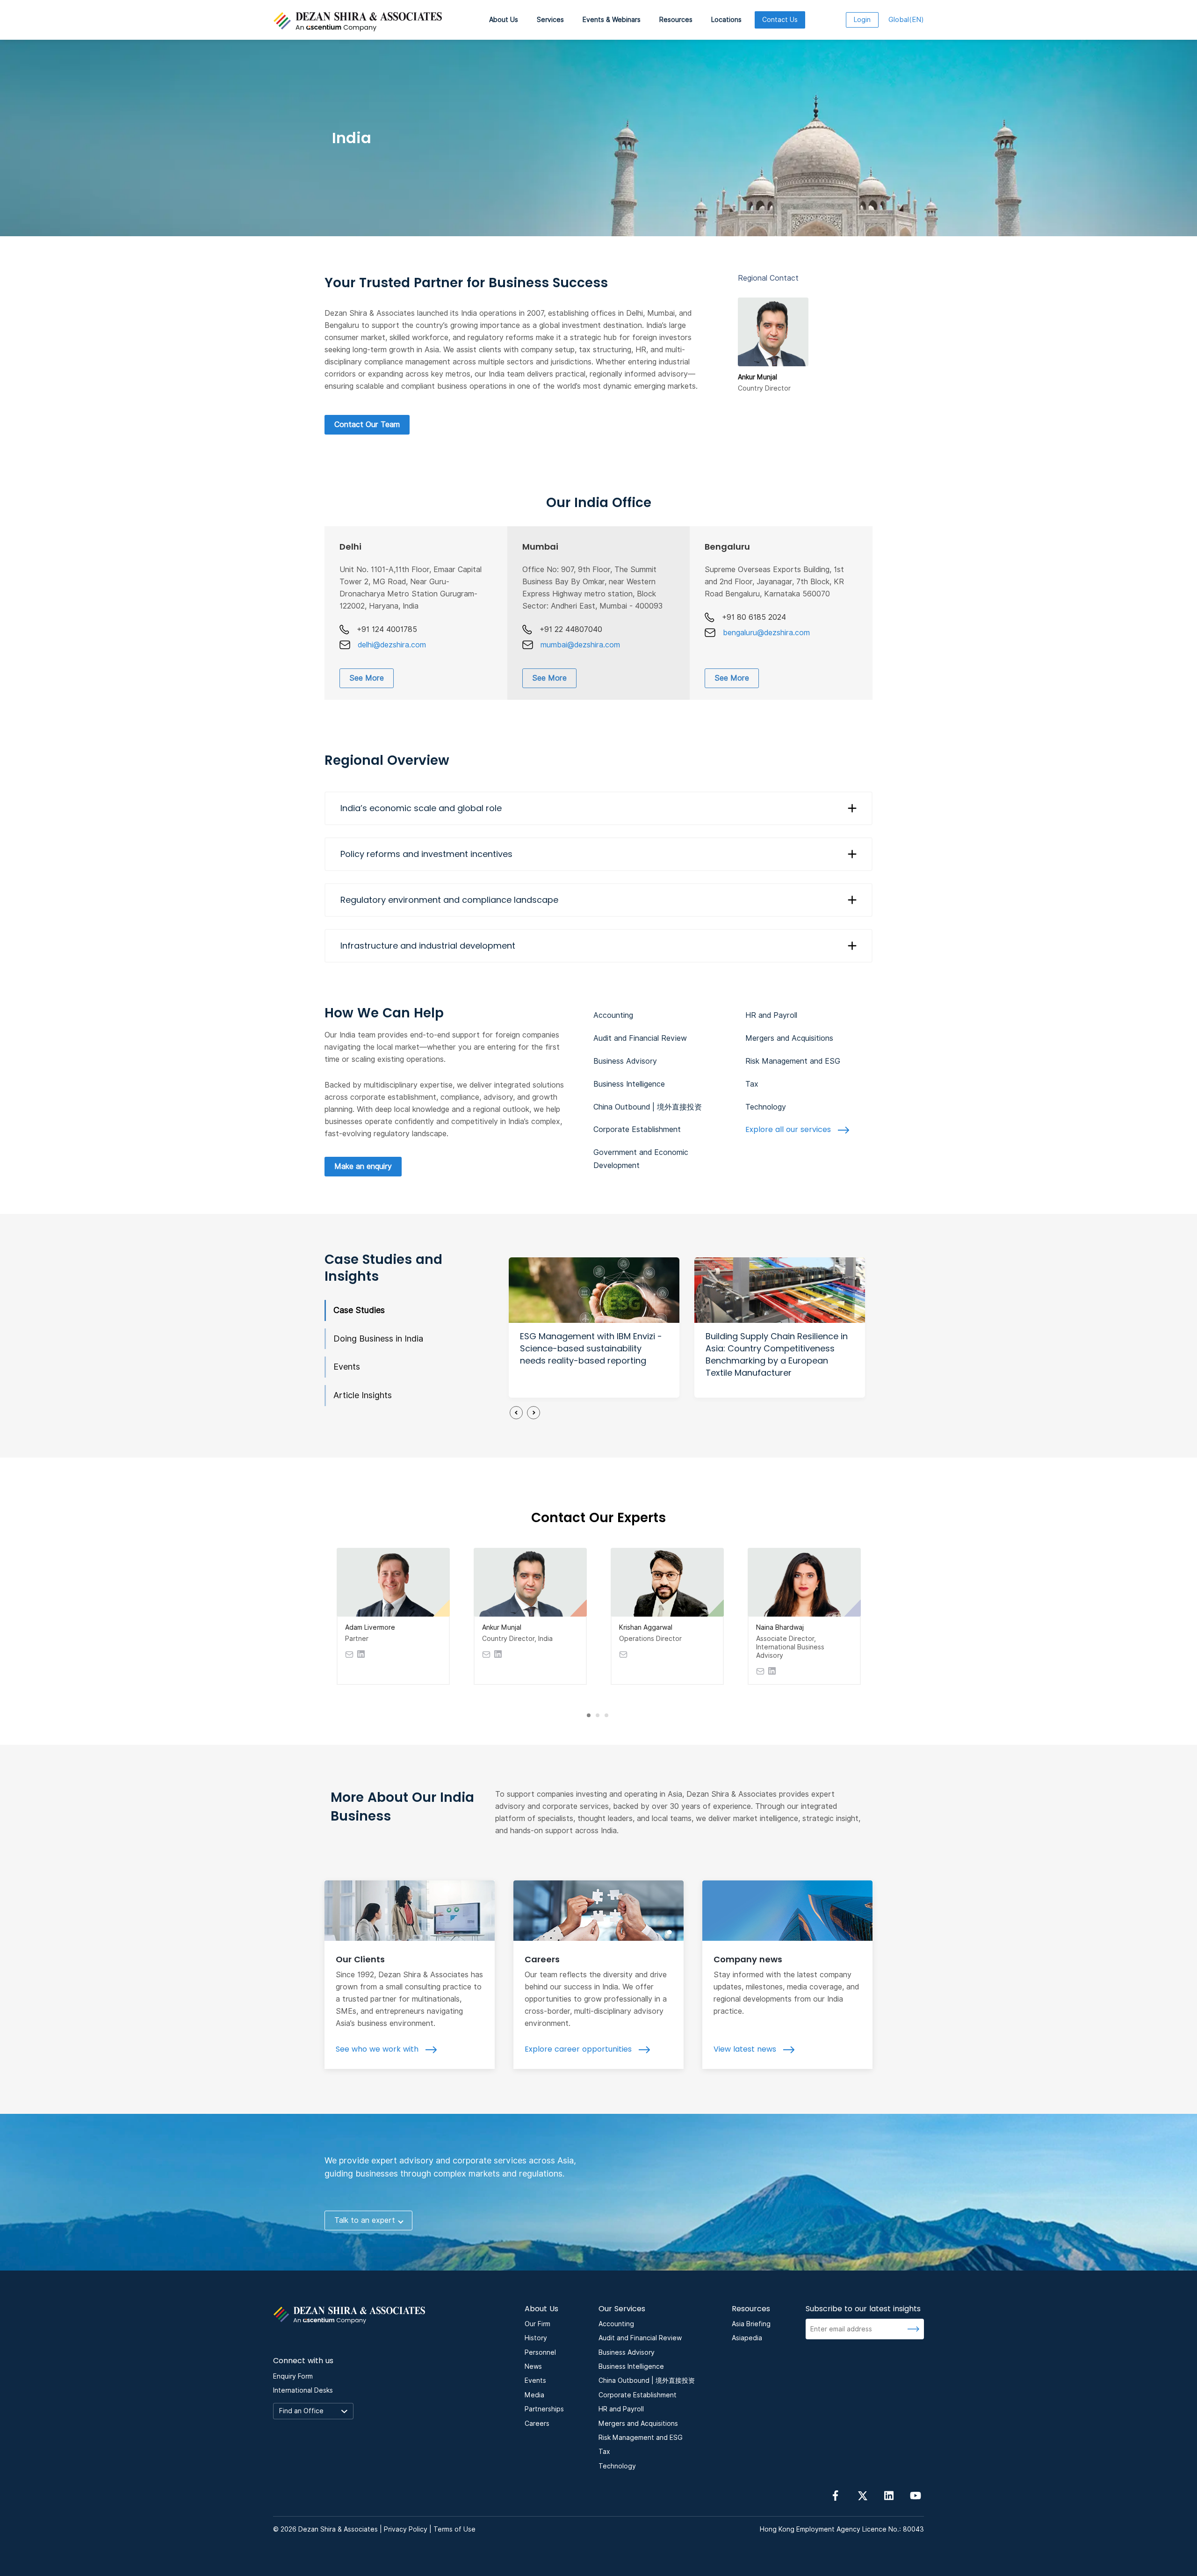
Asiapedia (747, 2338)
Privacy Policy (406, 2529)
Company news (748, 1959)
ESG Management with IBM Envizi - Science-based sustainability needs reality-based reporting (591, 1348)
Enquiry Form (293, 2376)
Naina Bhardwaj (780, 1627)
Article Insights (363, 1395)
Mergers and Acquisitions (789, 1038)
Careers (542, 1959)
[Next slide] (534, 1413)
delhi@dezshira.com (392, 645)
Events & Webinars (612, 20)
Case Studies (359, 1310)
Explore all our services (789, 1129)
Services (550, 20)
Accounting (613, 1015)
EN (906, 20)
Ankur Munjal (502, 1627)
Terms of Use (454, 2529)
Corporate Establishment (637, 1129)
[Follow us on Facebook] (836, 2495)
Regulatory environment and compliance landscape (449, 900)
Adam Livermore (370, 1627)
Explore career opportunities (579, 2049)
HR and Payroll (771, 1015)
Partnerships (544, 2409)
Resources (676, 20)
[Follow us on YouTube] (916, 2495)
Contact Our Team (367, 424)
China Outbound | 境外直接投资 (648, 1107)
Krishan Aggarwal (646, 1627)
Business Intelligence (629, 1084)
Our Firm (537, 2324)
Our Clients (360, 1959)
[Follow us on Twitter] (862, 2495)
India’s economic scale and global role (421, 808)
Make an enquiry (363, 1166)
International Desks (303, 2390)
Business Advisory (625, 1061)
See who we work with (378, 2049)
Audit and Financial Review (640, 1038)
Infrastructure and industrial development (428, 946)
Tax (752, 1084)
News (533, 2366)
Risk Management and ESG (793, 1061)
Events (347, 1367)
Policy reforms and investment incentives (426, 854)
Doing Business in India (378, 1339)
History (536, 2338)
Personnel (540, 2352)
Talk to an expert (365, 2220)
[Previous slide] (516, 1413)
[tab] (589, 1715)
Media (534, 2395)
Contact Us (780, 20)
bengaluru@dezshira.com (766, 633)
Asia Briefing (751, 2324)
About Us (504, 20)
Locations (726, 20)
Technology (766, 1107)
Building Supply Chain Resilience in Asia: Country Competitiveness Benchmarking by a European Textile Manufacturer (777, 1354)
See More (367, 678)
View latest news (746, 2049)
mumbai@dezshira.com (580, 645)
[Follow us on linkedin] (889, 2495)
